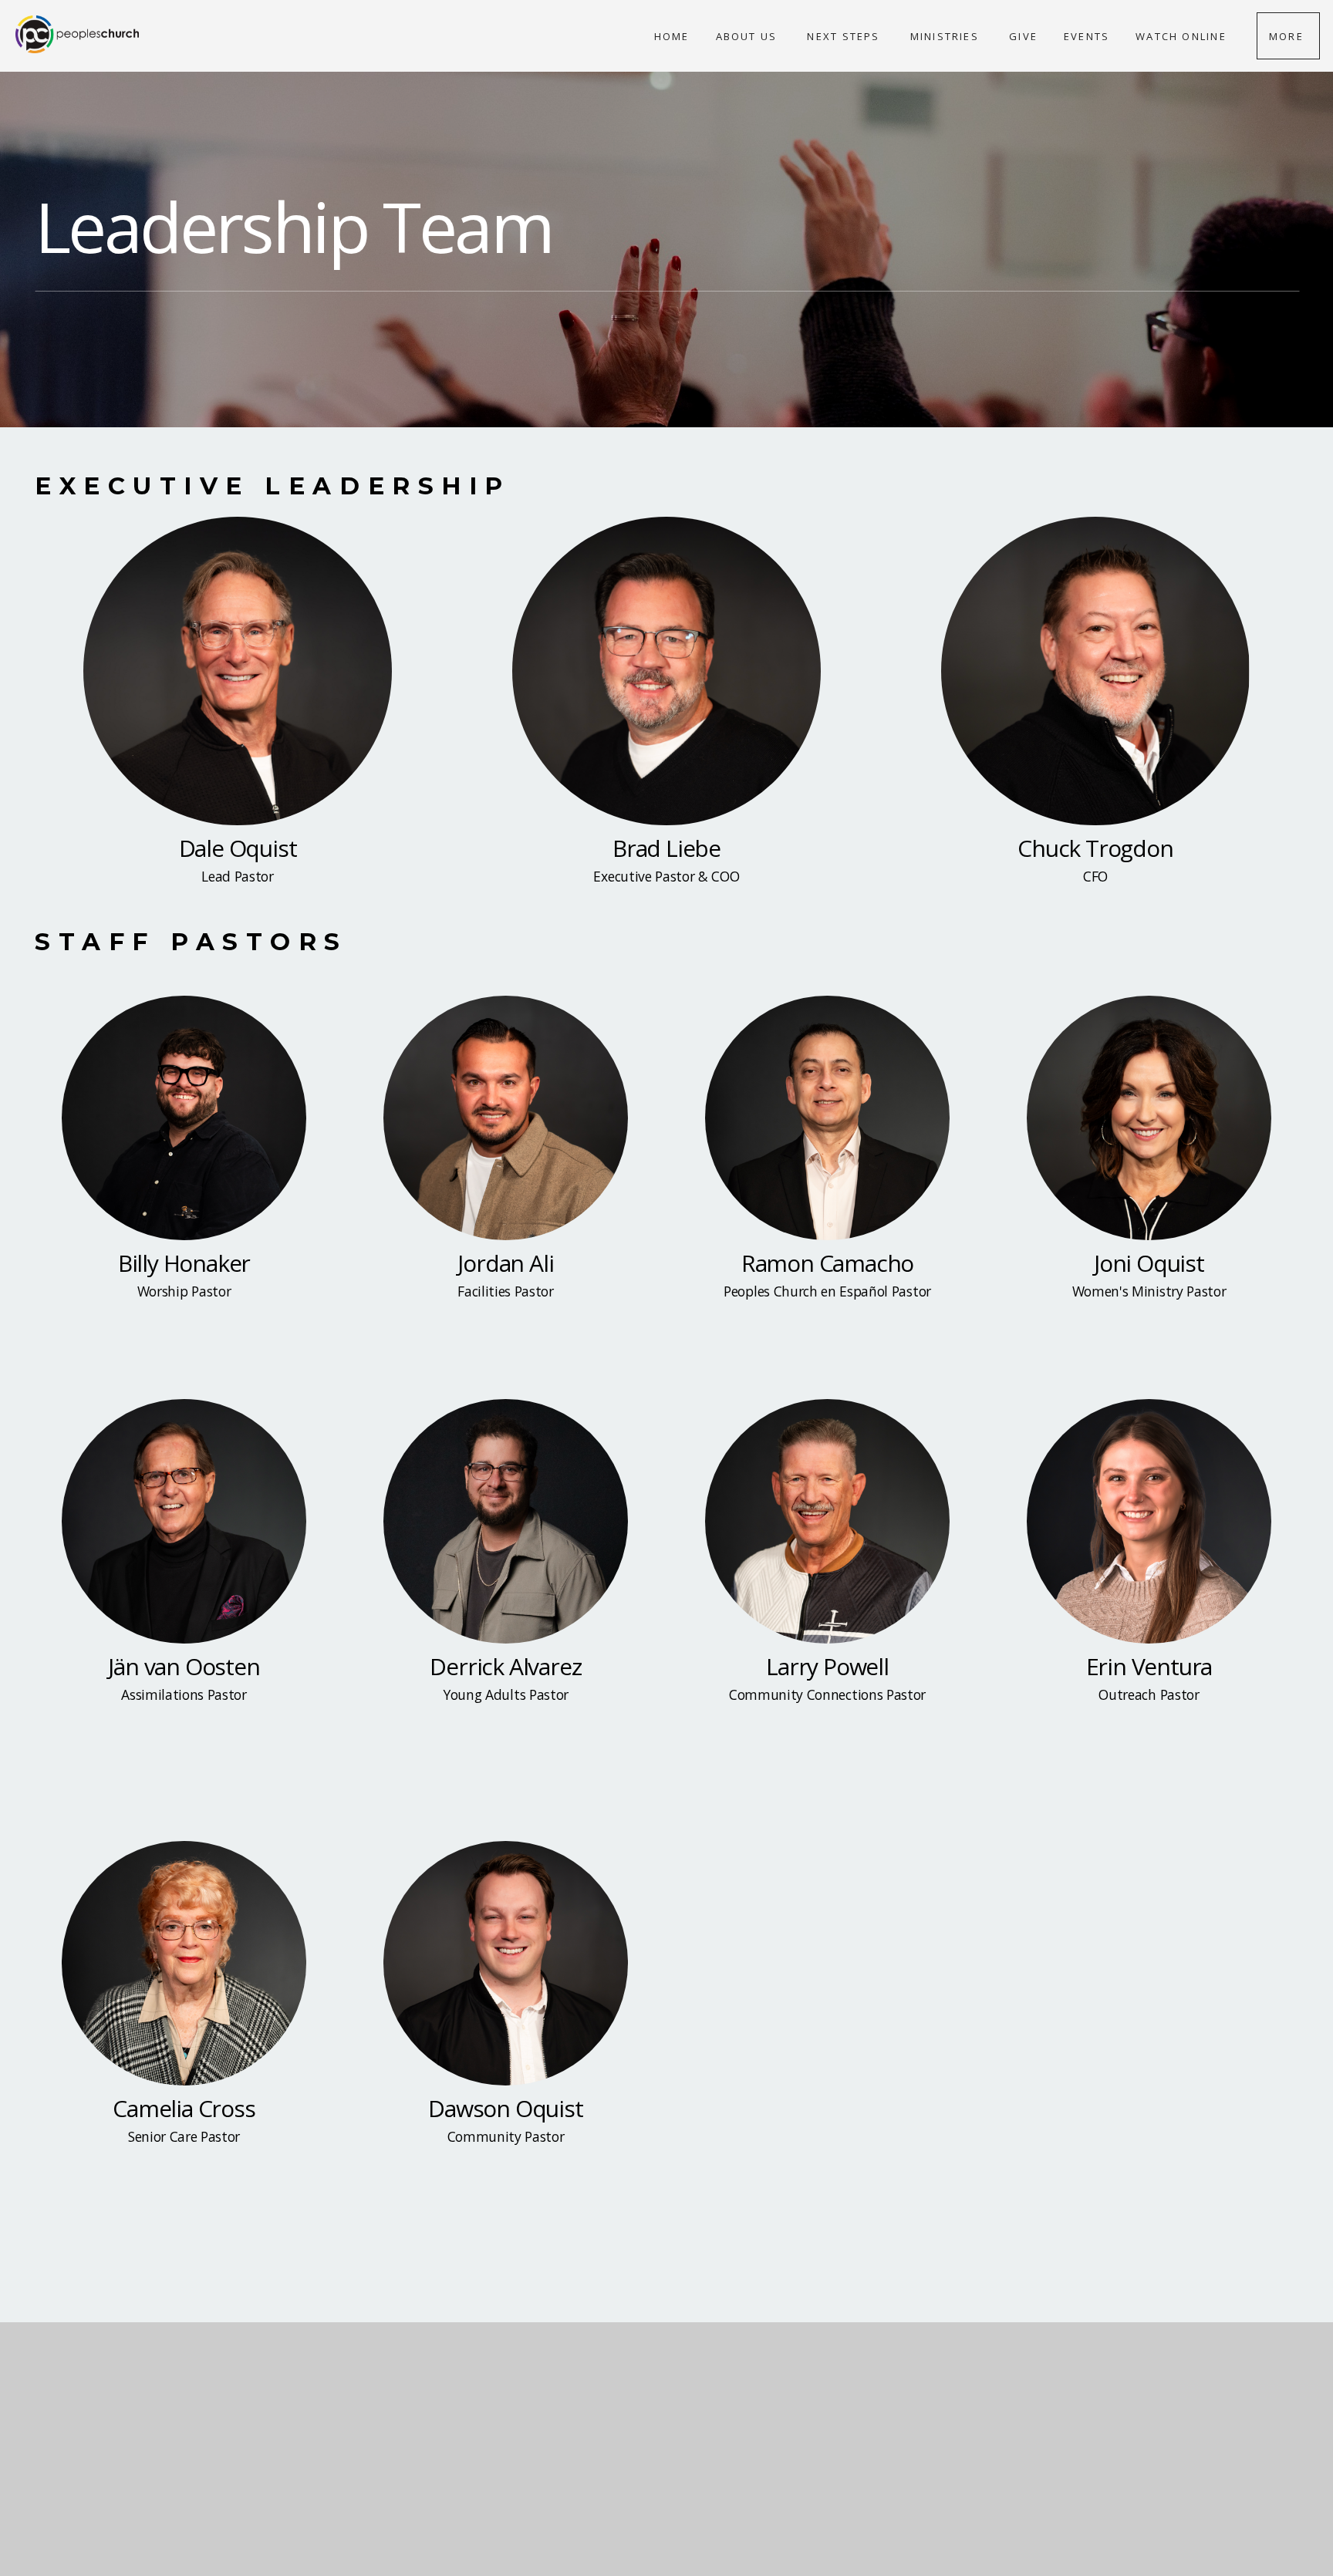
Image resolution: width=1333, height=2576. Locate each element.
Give (1023, 36)
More (1288, 36)
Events (1087, 36)
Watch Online (1183, 36)
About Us (749, 36)
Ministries (947, 36)
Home (672, 36)
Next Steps (845, 36)
